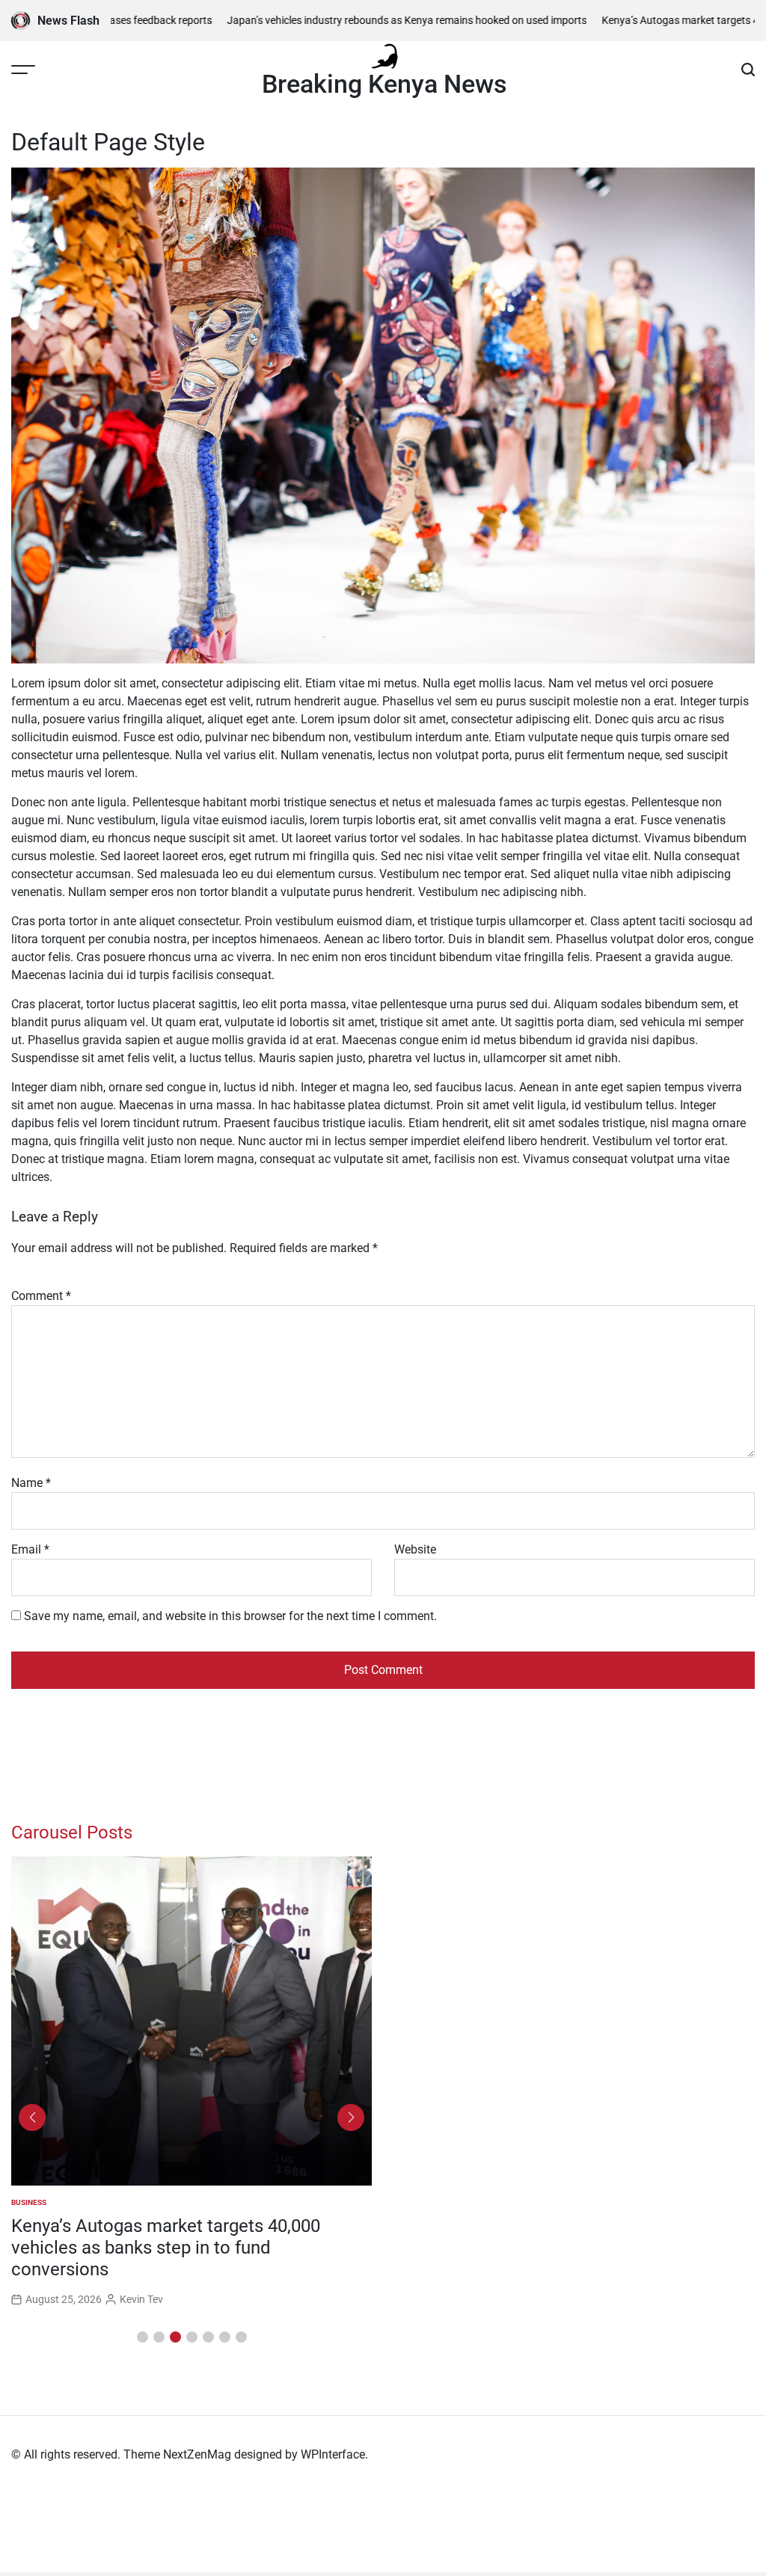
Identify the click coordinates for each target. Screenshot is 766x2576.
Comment (41, 1296)
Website (415, 1549)
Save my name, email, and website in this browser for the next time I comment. (230, 1616)
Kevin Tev (141, 2299)
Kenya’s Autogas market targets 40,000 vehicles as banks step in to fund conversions (166, 2248)
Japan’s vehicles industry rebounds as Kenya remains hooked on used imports (371, 20)
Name (31, 1483)
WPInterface (333, 2454)
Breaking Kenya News (384, 84)
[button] (143, 2337)
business (29, 2202)
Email (30, 1549)
